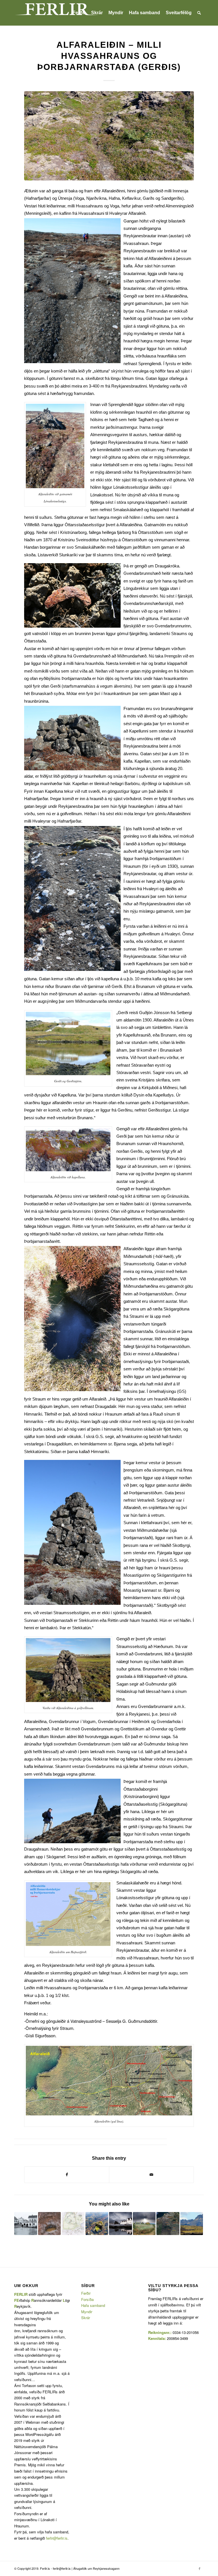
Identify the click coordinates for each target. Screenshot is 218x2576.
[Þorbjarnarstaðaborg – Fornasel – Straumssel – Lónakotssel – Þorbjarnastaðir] (144, 2224)
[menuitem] (79, 13)
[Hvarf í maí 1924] (168, 2224)
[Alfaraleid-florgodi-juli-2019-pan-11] (109, 136)
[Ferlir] (57, 13)
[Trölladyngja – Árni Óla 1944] (192, 2224)
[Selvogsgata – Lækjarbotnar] (97, 2224)
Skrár (86, 2318)
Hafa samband (93, 2305)
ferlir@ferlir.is (57, 2538)
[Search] (199, 13)
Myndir (87, 2312)
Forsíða (87, 2299)
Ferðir (86, 2293)
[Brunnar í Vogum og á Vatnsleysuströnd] (50, 2224)
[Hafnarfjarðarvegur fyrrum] (26, 2224)
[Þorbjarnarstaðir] (73, 2224)
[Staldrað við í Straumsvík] (120, 2224)
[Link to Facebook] (200, 2568)
